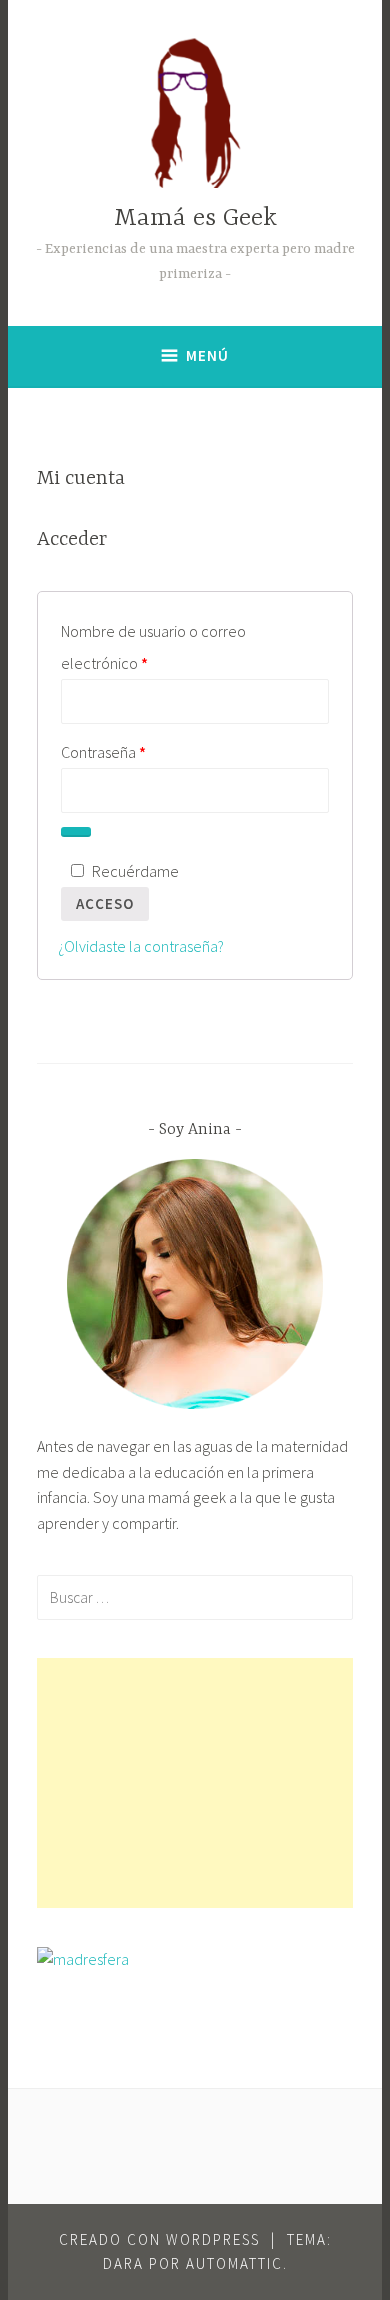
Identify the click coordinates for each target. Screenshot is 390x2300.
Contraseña (140, 749)
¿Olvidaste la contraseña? (141, 946)
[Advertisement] (195, 1783)
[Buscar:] (195, 1597)
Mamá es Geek (195, 218)
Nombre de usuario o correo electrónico (153, 644)
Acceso (105, 903)
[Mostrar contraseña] (76, 832)
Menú (207, 355)
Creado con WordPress (159, 2239)
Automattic (234, 2263)
